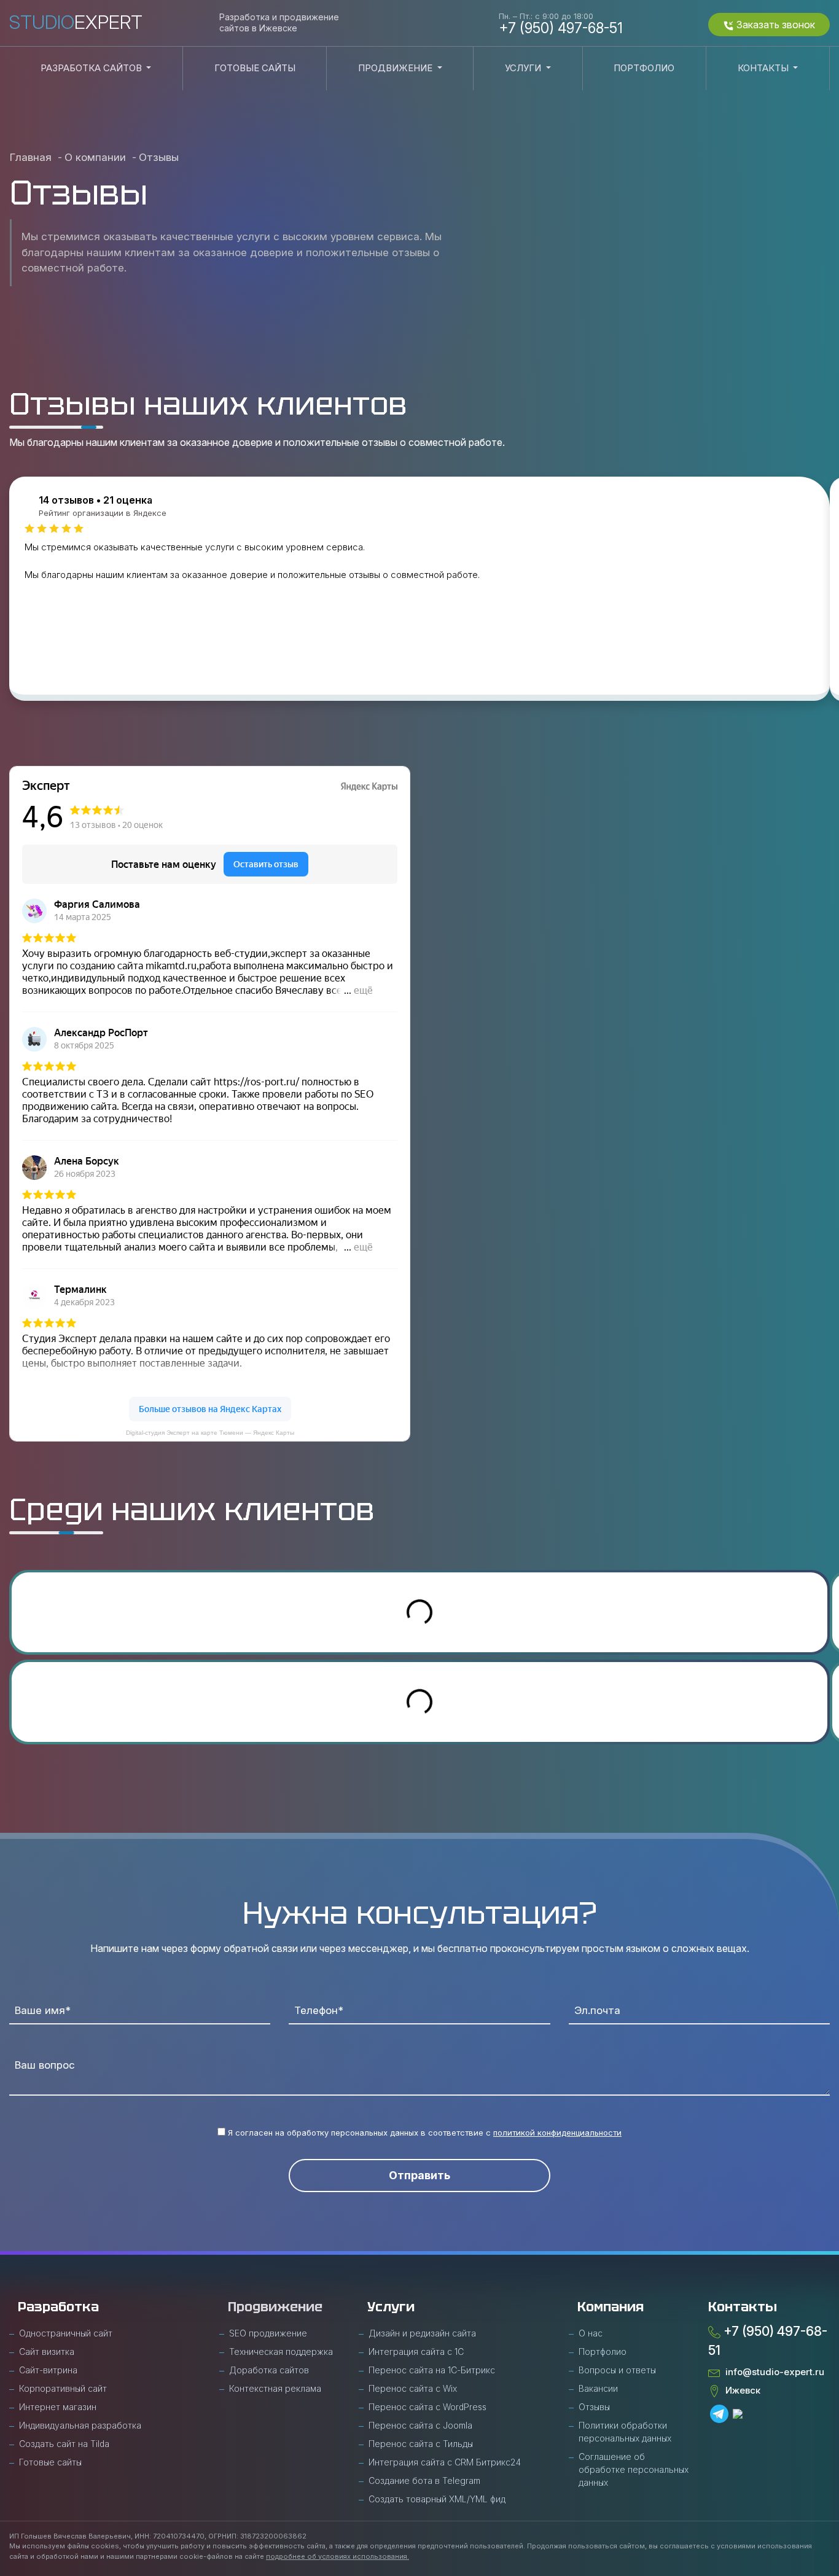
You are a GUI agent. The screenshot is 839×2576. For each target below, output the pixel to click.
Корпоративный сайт (63, 2388)
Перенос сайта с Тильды (421, 2444)
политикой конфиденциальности (557, 2133)
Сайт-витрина (48, 2370)
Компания (611, 2307)
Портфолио (644, 68)
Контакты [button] (764, 68)
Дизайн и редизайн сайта (422, 2333)
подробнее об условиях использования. (338, 2556)
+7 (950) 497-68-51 (561, 23)
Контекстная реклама (275, 2388)
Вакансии (598, 2388)
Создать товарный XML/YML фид (437, 2499)
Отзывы (594, 2407)
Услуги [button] (524, 68)
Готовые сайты (255, 68)
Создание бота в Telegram (424, 2480)
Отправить (419, 2175)
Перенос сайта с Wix (413, 2388)
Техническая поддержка (281, 2352)
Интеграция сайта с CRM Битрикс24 (445, 2462)
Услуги (391, 2307)
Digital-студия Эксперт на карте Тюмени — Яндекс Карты (210, 1433)
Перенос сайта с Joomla (420, 2425)
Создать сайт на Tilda (64, 2444)
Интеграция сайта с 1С (416, 2352)
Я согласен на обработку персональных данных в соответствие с (423, 2133)
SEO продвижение (268, 2333)
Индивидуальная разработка (80, 2425)
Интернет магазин (58, 2407)
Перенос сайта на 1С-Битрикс (432, 2370)
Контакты (743, 2307)
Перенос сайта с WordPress (427, 2407)
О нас (591, 2333)
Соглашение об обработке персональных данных (634, 2469)
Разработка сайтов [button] (92, 68)
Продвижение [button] (396, 68)
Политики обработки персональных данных (625, 2432)
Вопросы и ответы (617, 2370)
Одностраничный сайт (66, 2333)
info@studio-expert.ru (772, 2372)
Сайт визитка (47, 2352)
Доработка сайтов (269, 2370)
